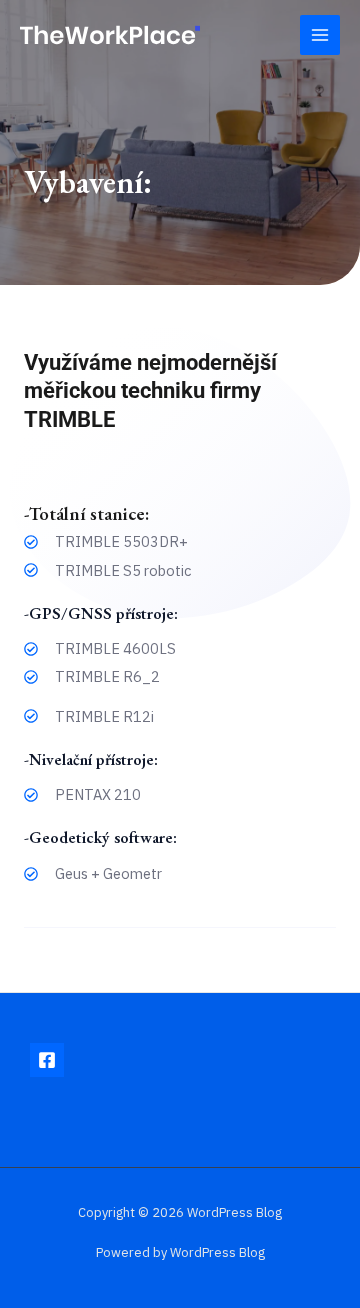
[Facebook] (47, 1060)
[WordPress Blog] (110, 35)
